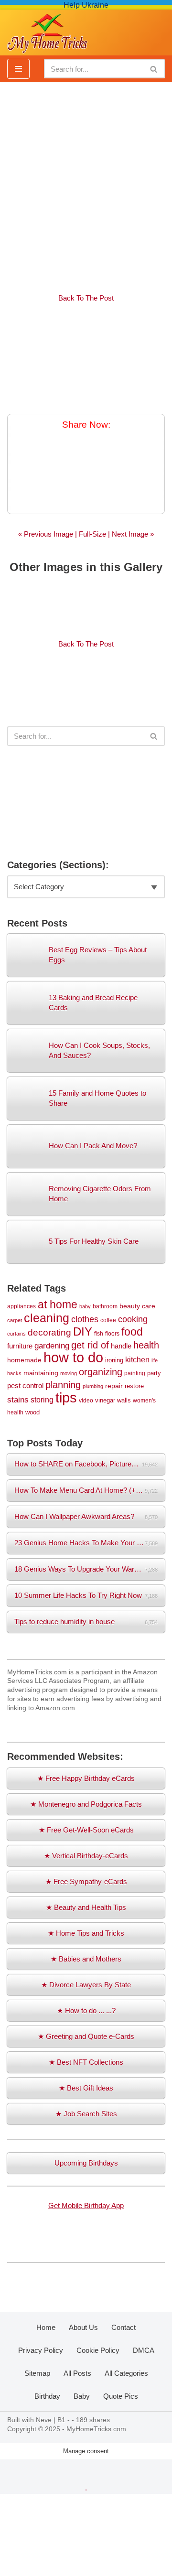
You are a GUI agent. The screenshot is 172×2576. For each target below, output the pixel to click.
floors (112, 1333)
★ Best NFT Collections (86, 2062)
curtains (16, 1334)
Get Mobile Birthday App (86, 2205)
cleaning (47, 1318)
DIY (83, 1331)
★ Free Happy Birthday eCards (86, 1778)
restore (134, 1386)
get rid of (90, 1345)
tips (66, 1397)
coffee (108, 1320)
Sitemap (37, 2373)
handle (121, 1346)
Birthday (47, 2396)
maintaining (41, 1373)
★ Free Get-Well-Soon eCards (86, 1830)
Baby (82, 2396)
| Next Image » (130, 534)
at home (58, 1304)
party (154, 1373)
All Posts (77, 2373)
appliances (21, 1306)
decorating (49, 1332)
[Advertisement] (86, 183)
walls (124, 1400)
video (86, 1400)
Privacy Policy (41, 2350)
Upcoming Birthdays (86, 2163)
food (132, 1332)
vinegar (105, 1400)
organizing (101, 1372)
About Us (83, 2327)
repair (114, 1386)
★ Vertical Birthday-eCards (86, 1856)
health (146, 1345)
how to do (73, 1357)
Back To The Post (86, 298)
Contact (124, 2327)
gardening (52, 1346)
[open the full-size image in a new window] (86, 359)
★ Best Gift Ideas (86, 2088)
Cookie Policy (98, 2350)
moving (69, 1373)
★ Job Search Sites (86, 2114)
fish (99, 1333)
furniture (20, 1346)
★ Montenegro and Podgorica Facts (86, 1804)
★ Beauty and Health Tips (86, 1907)
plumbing (93, 1386)
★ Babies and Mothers (86, 1959)
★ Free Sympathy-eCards (86, 1881)
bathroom (105, 1306)
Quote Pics (121, 2396)
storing (42, 1400)
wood (32, 1412)
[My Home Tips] (47, 31)
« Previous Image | (48, 534)
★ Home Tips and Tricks (86, 1933)
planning (63, 1385)
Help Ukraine (86, 5)
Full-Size (92, 534)
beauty (130, 1306)
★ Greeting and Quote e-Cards (86, 2036)
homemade (24, 1360)
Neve (44, 2420)
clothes (85, 1319)
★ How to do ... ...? (86, 2010)
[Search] (154, 69)
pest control (25, 1386)
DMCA (144, 2350)
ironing (114, 1360)
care (149, 1306)
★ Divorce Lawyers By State (86, 1985)
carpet (15, 1320)
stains (18, 1400)
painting (135, 1373)
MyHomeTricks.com (96, 2429)
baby (85, 1306)
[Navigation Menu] (18, 69)
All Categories (126, 2373)
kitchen (137, 1359)
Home (46, 2327)
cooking (133, 1319)
